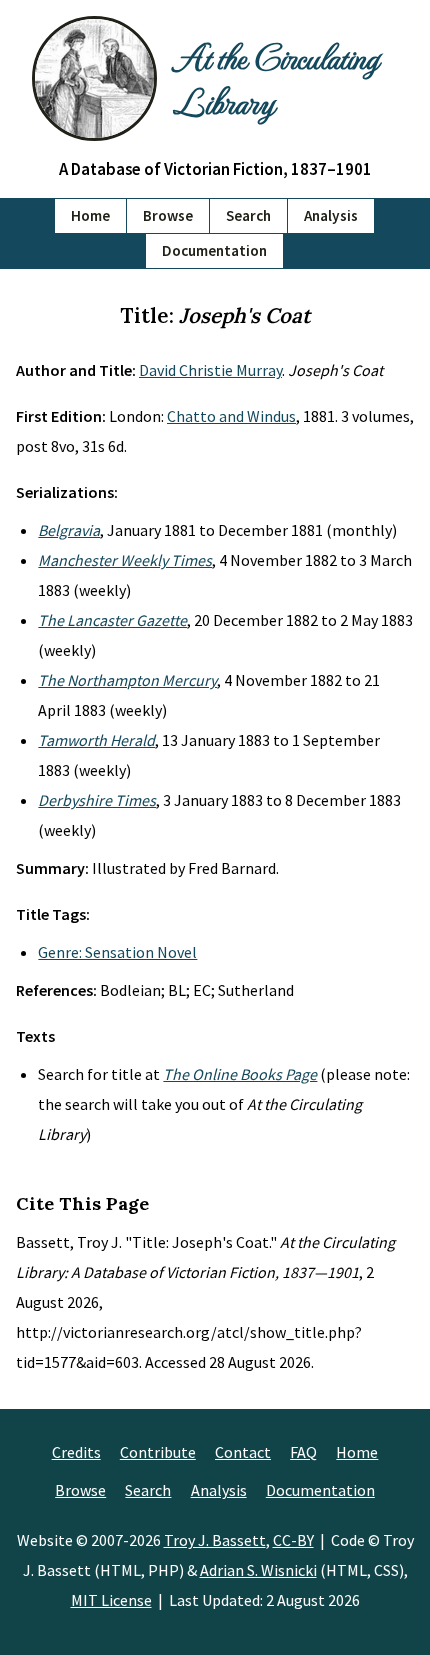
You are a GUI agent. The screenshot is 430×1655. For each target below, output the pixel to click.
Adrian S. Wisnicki (258, 1570)
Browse (168, 215)
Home (90, 215)
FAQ (303, 1452)
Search (248, 215)
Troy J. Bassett (215, 1540)
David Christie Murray (210, 370)
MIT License (111, 1600)
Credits (76, 1452)
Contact (243, 1452)
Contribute (158, 1452)
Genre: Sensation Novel (117, 952)
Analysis (331, 215)
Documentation (214, 250)
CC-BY (293, 1540)
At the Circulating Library (275, 78)
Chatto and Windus (231, 416)
